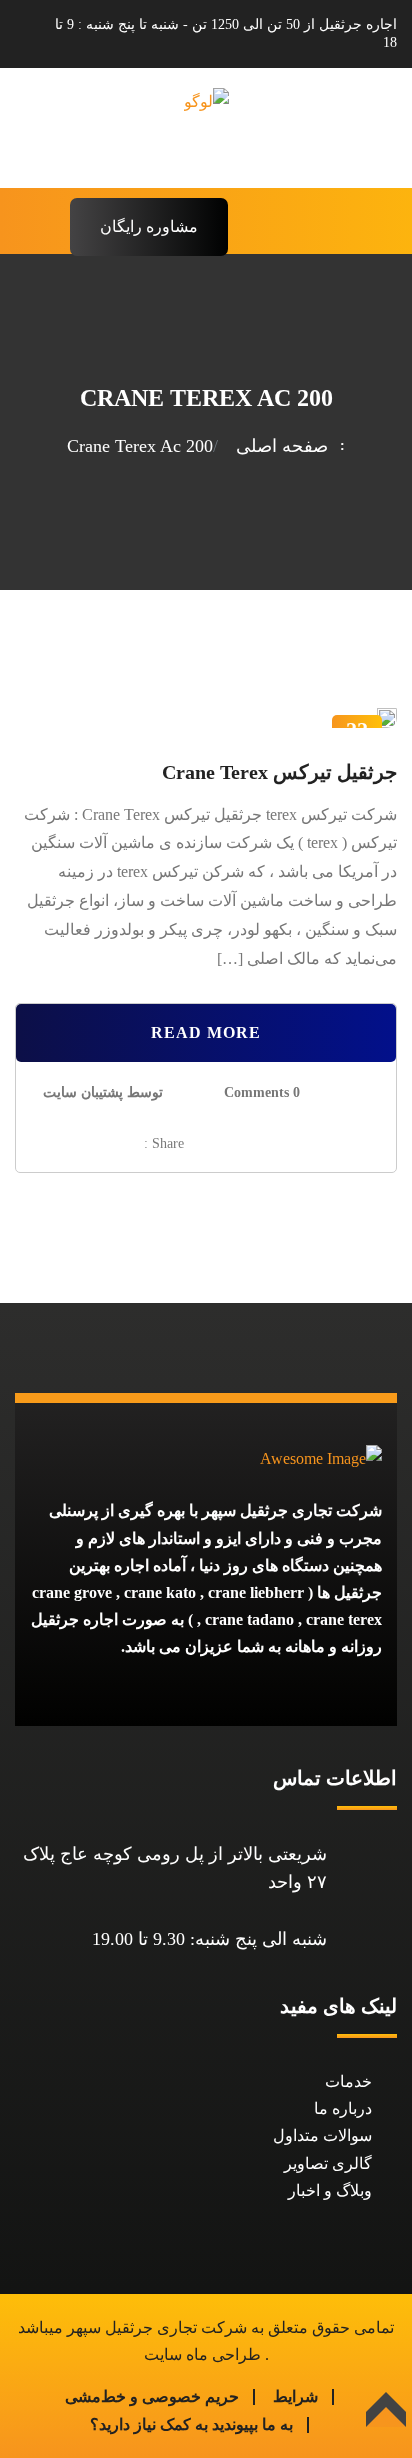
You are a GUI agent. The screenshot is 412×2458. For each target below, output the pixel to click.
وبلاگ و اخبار (330, 2190)
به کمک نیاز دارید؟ (149, 2424)
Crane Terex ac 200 (140, 446)
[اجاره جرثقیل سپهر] (206, 126)
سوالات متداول (322, 2135)
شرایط (295, 2396)
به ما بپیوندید (252, 2424)
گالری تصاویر (328, 2163)
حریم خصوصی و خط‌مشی (152, 2396)
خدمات (348, 2081)
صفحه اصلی (277, 446)
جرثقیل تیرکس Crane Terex (279, 772)
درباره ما (343, 2108)
